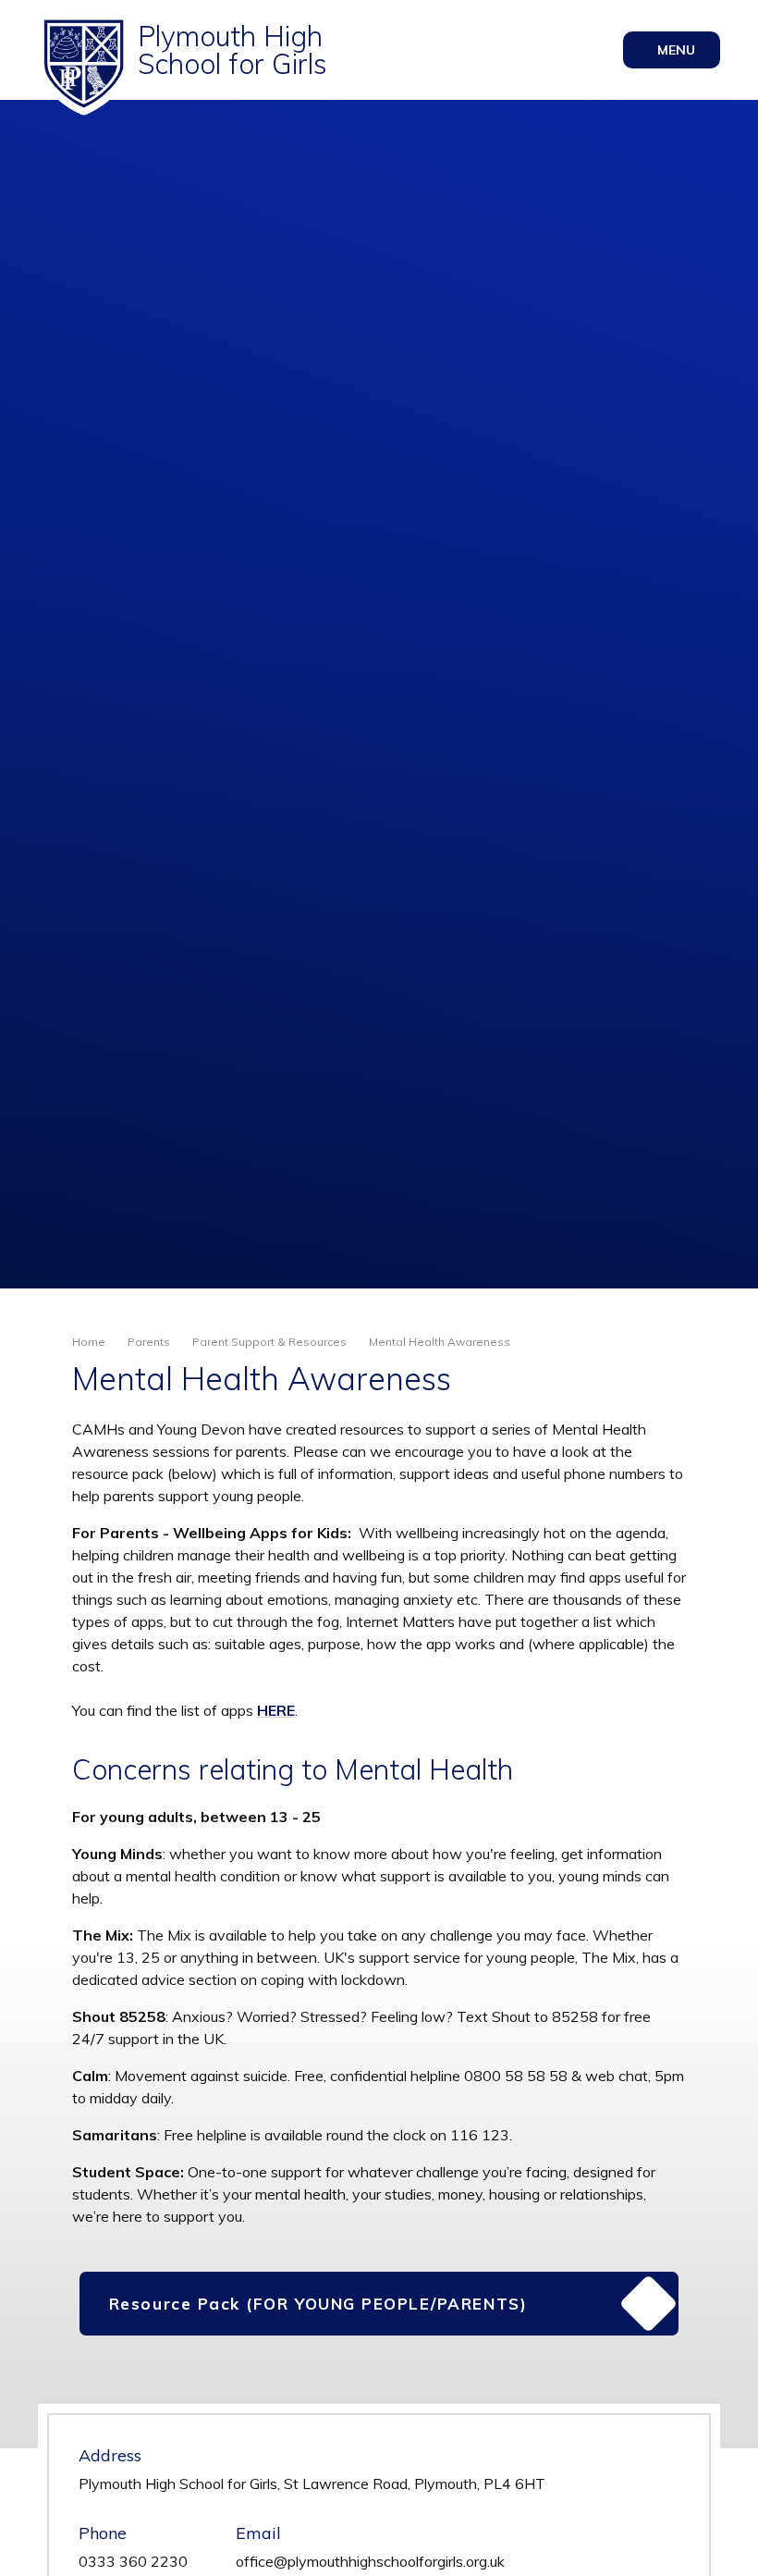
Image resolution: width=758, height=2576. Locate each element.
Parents (149, 1342)
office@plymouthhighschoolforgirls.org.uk (370, 2561)
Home (89, 1342)
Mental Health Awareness (440, 1342)
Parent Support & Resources (269, 1342)
